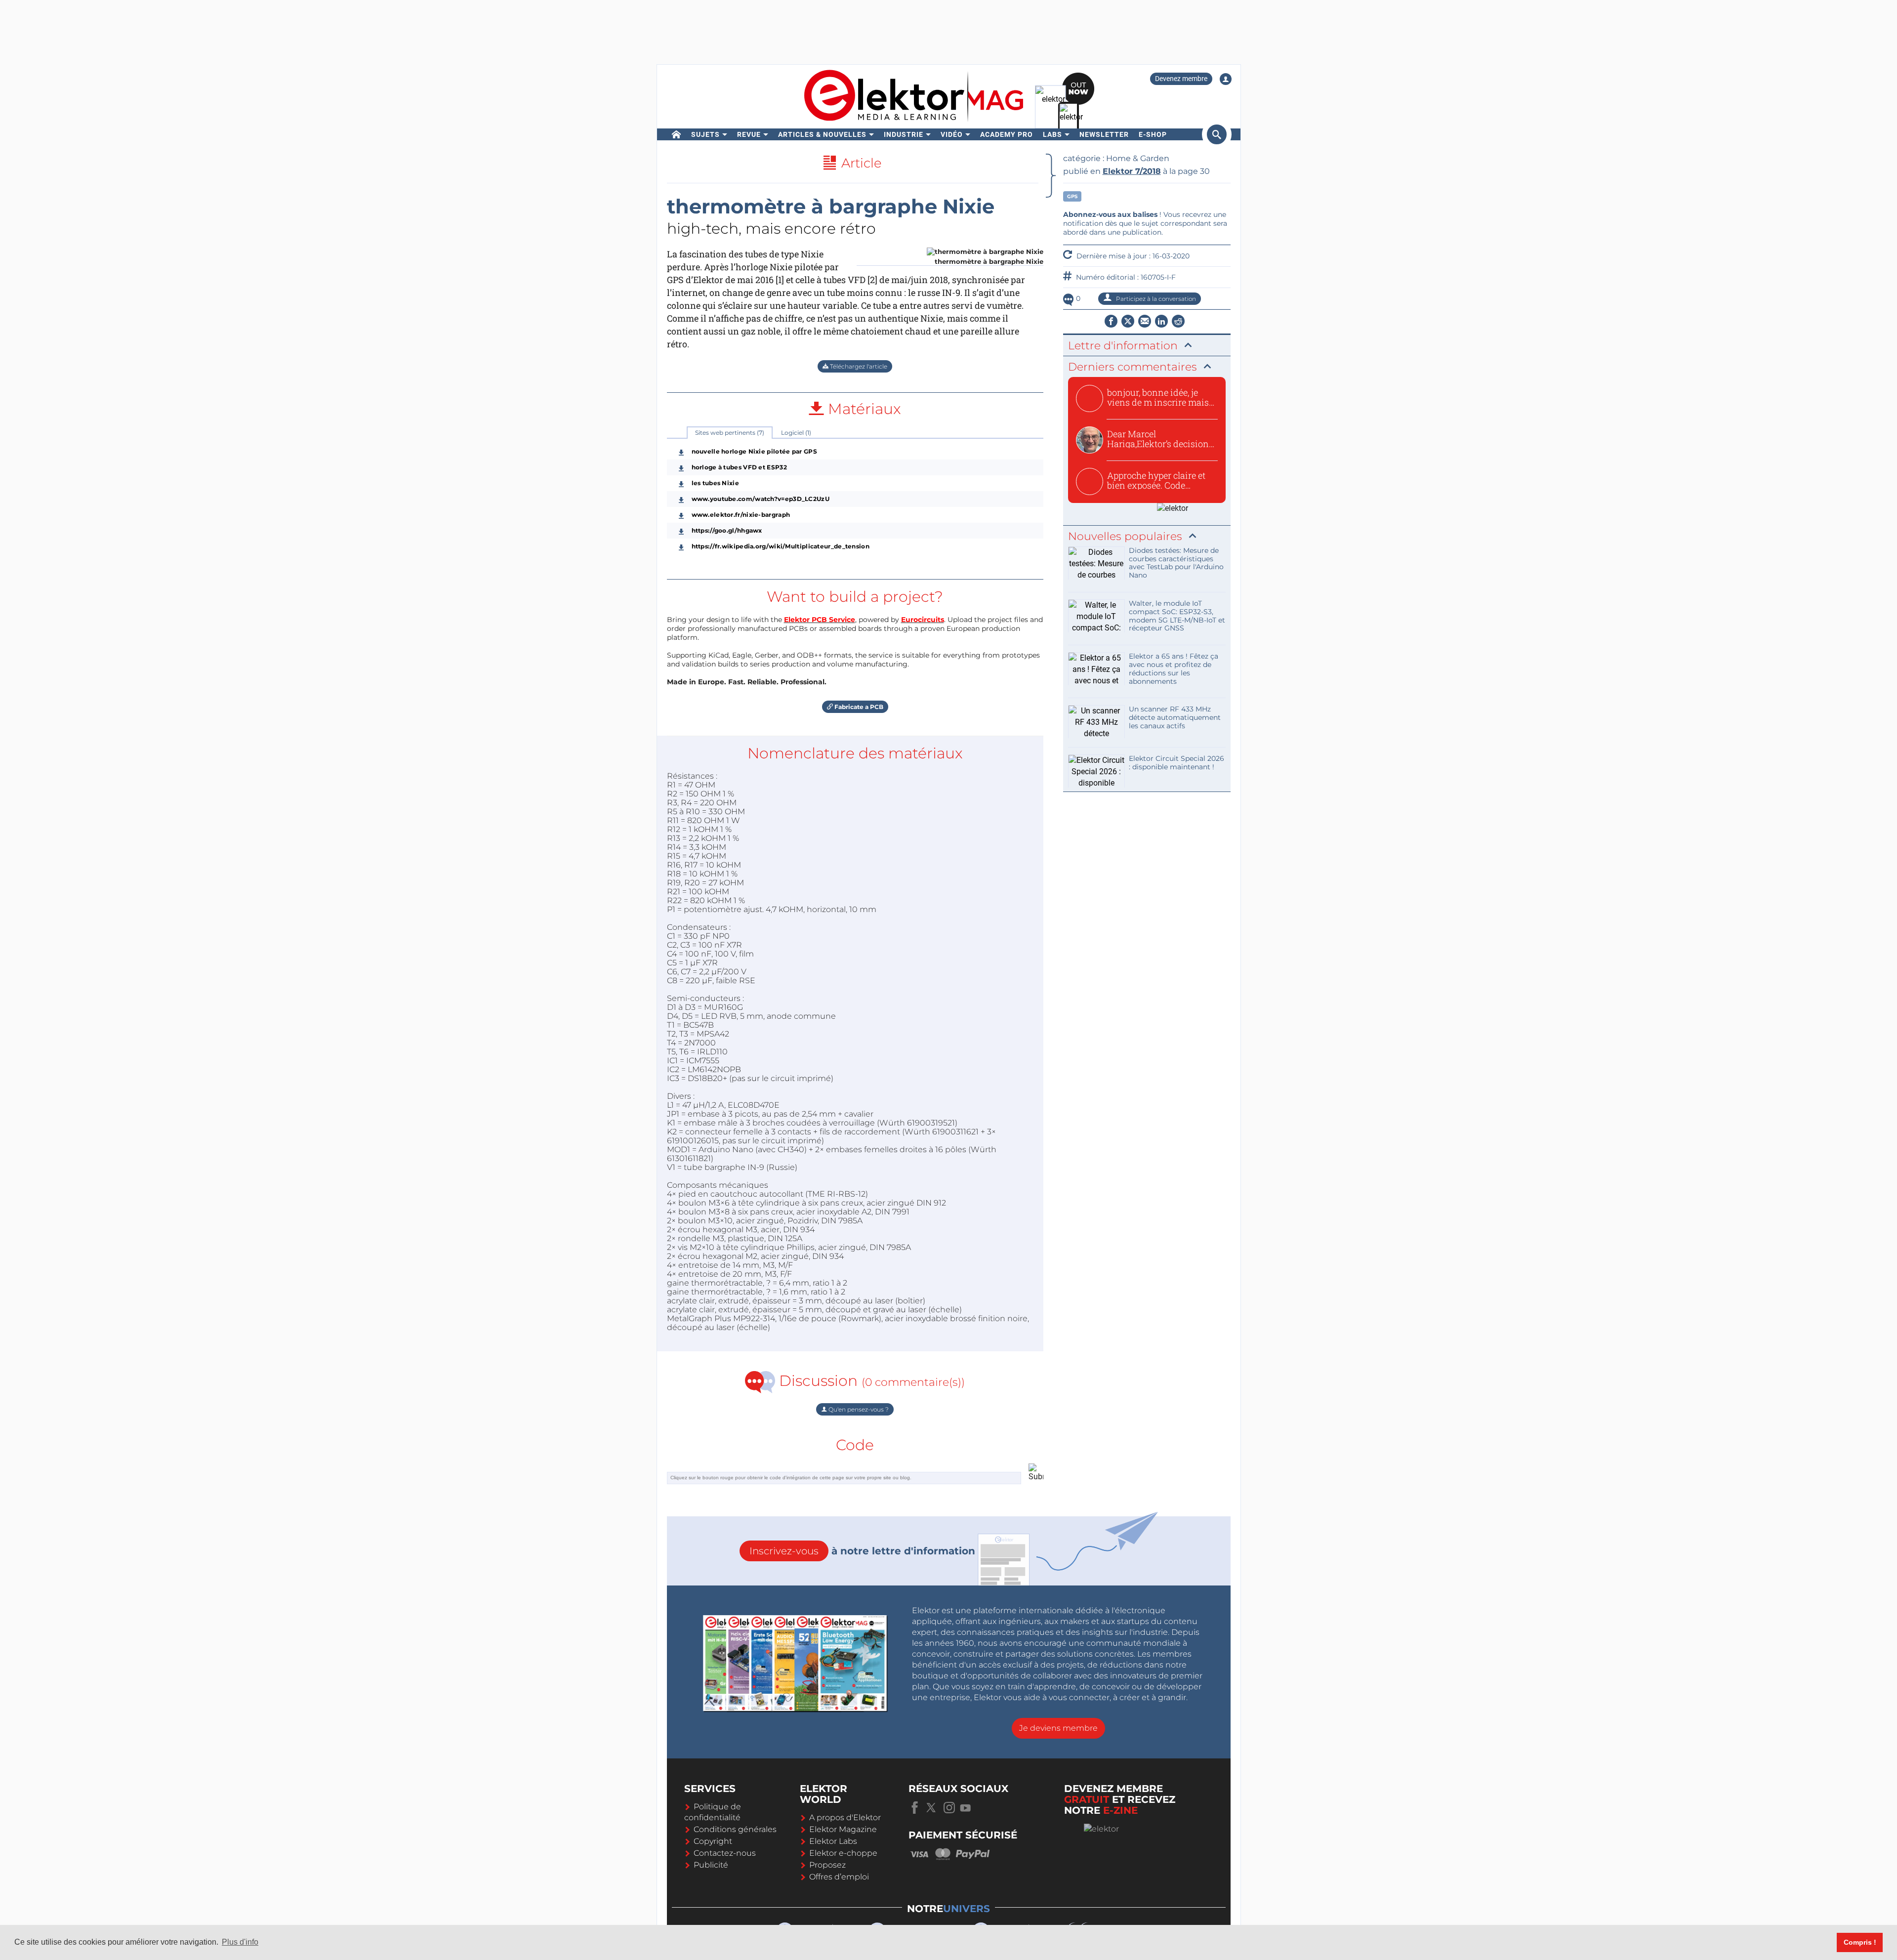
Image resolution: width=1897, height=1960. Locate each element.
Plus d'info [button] (240, 1942)
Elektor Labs (833, 1841)
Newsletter (1104, 134)
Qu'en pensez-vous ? (858, 1409)
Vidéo (952, 134)
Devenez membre (1181, 79)
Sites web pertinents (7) (730, 433)
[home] (677, 134)
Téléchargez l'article (858, 366)
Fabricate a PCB (858, 707)
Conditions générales (735, 1829)
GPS (1072, 196)
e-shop (1153, 134)
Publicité (711, 1865)
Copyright (713, 1841)
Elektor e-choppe (843, 1853)
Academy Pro (1007, 134)
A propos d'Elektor (845, 1817)
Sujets (705, 134)
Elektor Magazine (843, 1829)
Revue (749, 134)
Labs (1052, 134)
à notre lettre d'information (862, 1551)
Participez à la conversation (1155, 299)
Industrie (904, 134)
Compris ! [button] (1860, 1942)
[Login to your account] (1226, 79)
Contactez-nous (725, 1853)
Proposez (827, 1865)
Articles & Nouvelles (822, 134)
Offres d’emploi (839, 1877)
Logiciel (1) (796, 433)
